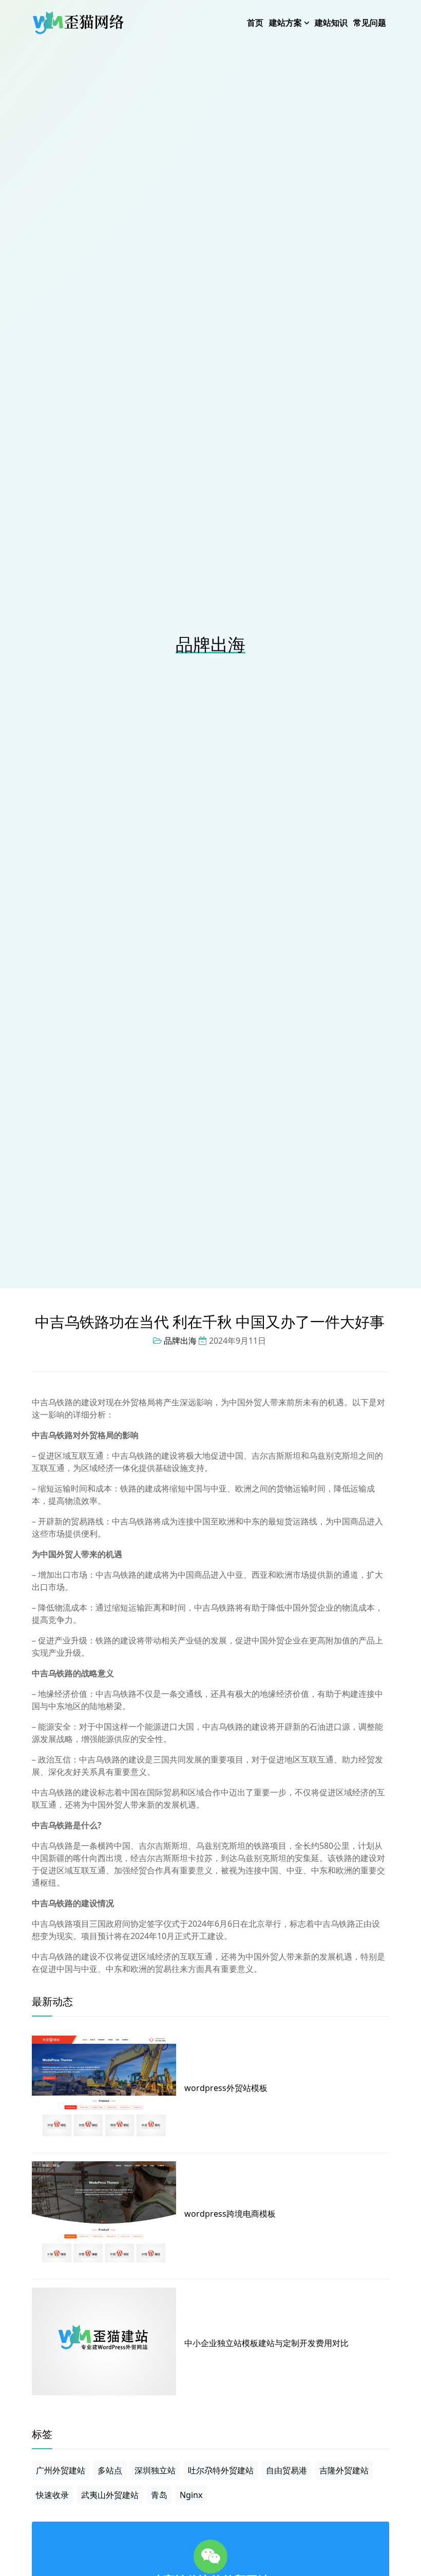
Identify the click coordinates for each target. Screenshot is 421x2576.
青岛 (159, 2495)
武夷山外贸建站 (110, 2495)
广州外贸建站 (61, 2470)
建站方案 (285, 23)
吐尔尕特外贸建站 (221, 2470)
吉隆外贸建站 (344, 2470)
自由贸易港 (286, 2470)
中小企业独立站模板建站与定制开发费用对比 (266, 2343)
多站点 (110, 2470)
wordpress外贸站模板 (226, 2088)
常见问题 (370, 23)
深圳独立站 (155, 2470)
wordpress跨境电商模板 (230, 2214)
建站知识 (331, 23)
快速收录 (52, 2495)
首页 (255, 23)
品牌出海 (210, 644)
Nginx (191, 2495)
